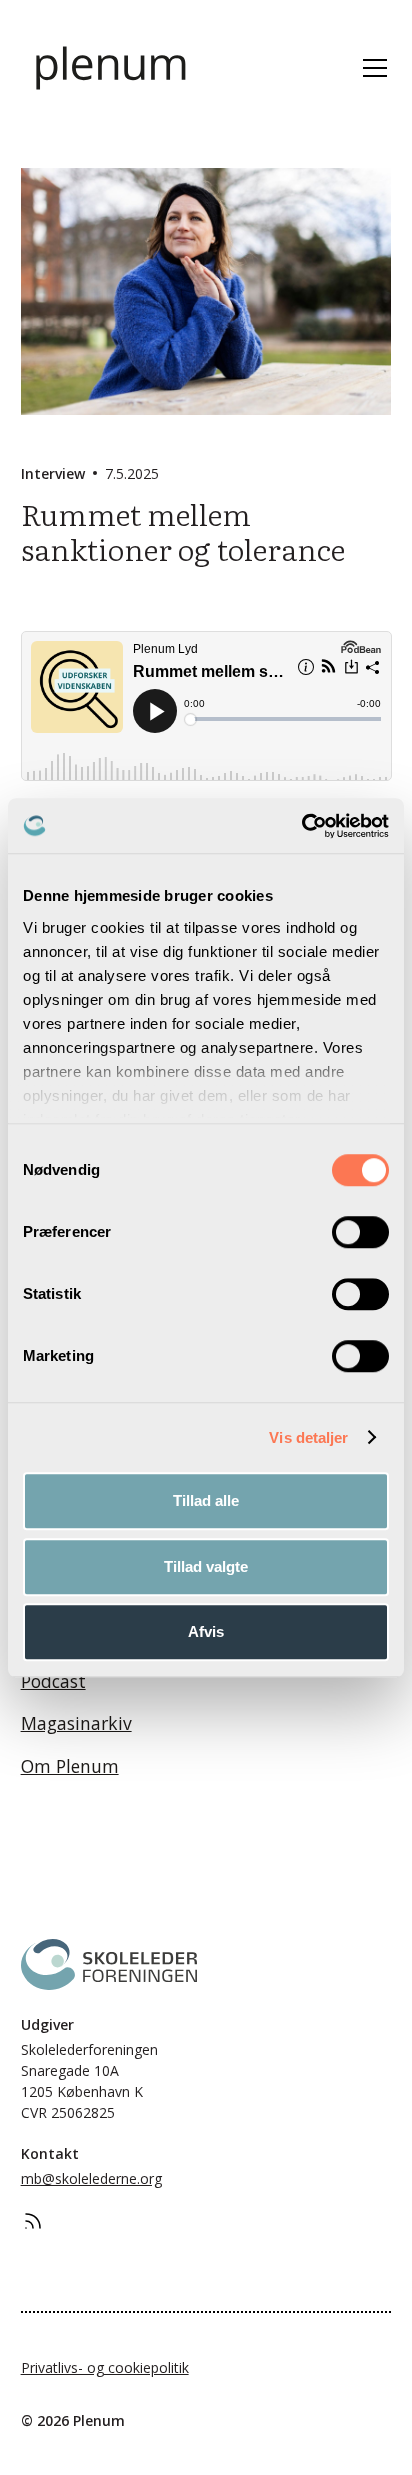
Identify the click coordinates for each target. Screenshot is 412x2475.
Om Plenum (70, 1766)
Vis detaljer (308, 1437)
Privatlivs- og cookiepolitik (105, 2367)
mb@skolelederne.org (91, 2178)
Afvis (206, 1631)
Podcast (53, 1681)
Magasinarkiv (76, 1723)
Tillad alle (206, 1500)
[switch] (360, 1232)
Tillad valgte (206, 1566)
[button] (371, 68)
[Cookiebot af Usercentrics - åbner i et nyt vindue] (301, 826)
